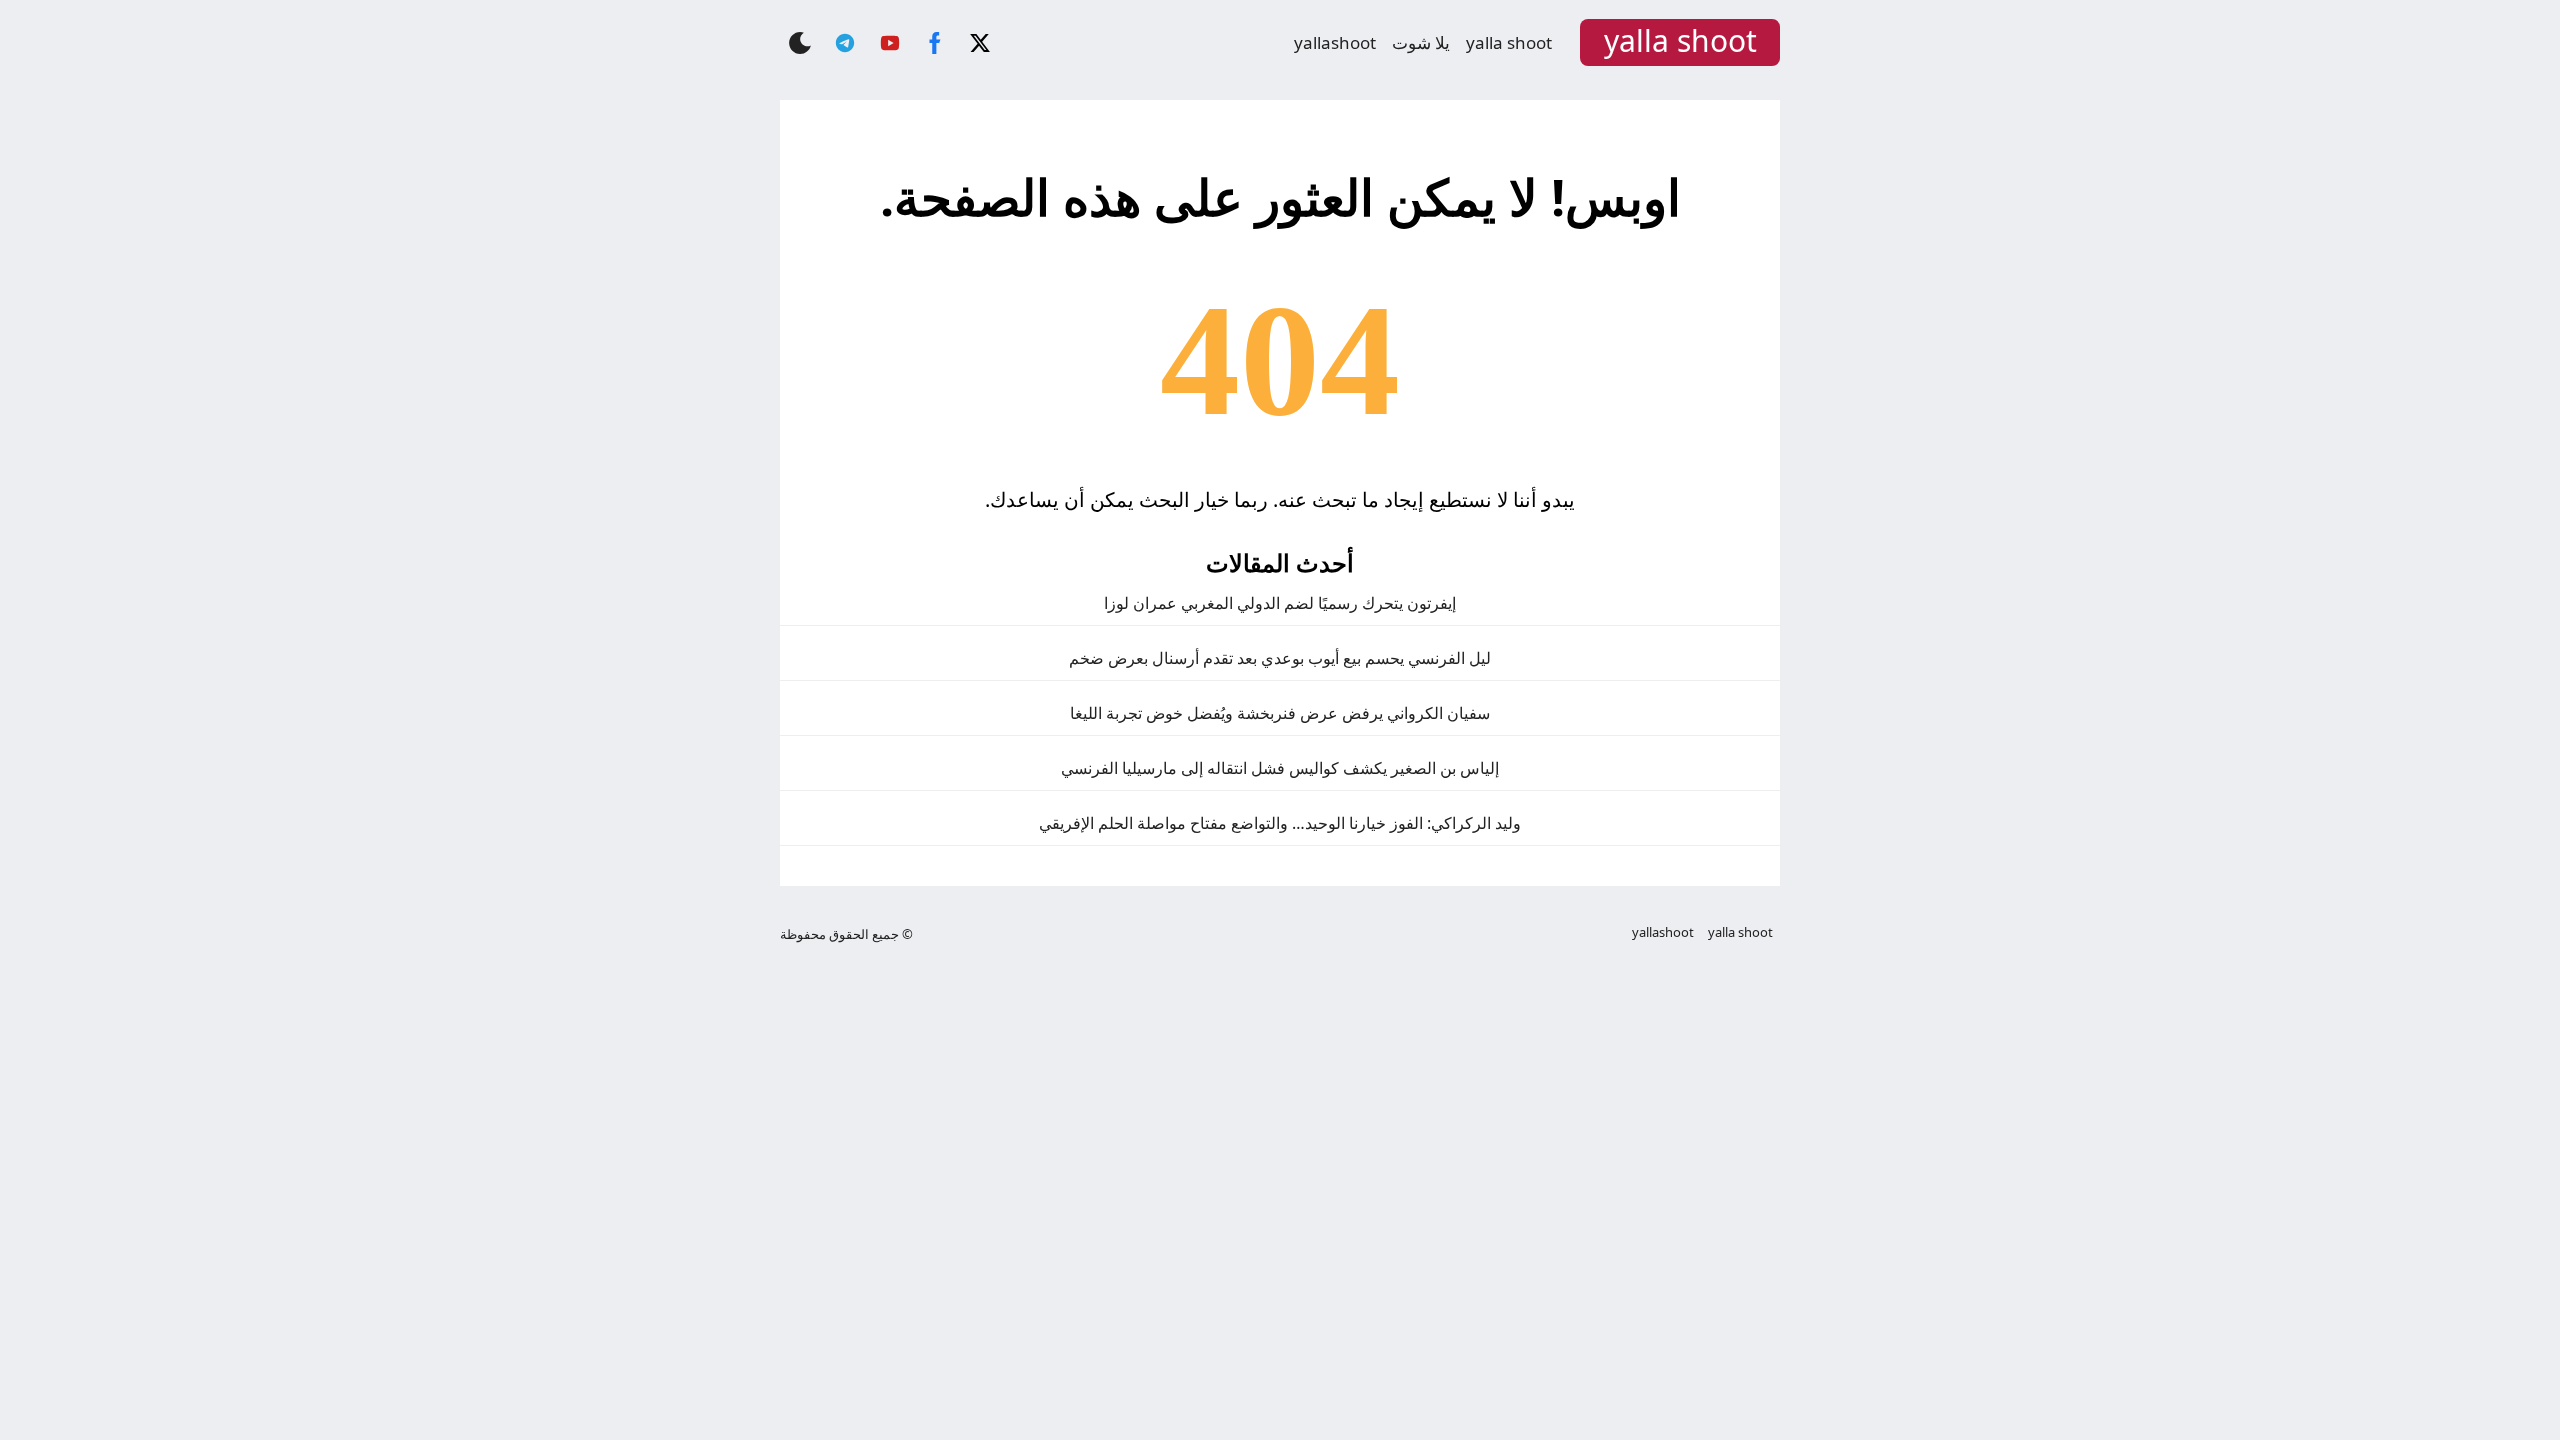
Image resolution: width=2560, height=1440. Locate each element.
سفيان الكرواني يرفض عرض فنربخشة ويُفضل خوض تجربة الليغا (1280, 713)
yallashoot (1335, 42)
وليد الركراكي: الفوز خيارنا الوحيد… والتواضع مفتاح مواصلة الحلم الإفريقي (1280, 823)
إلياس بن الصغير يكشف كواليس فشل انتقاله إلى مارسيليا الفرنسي (1280, 768)
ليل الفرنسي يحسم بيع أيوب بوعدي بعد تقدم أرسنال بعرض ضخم (1280, 658)
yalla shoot (1509, 42)
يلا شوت (1421, 42)
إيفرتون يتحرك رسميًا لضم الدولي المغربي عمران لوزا (1280, 603)
